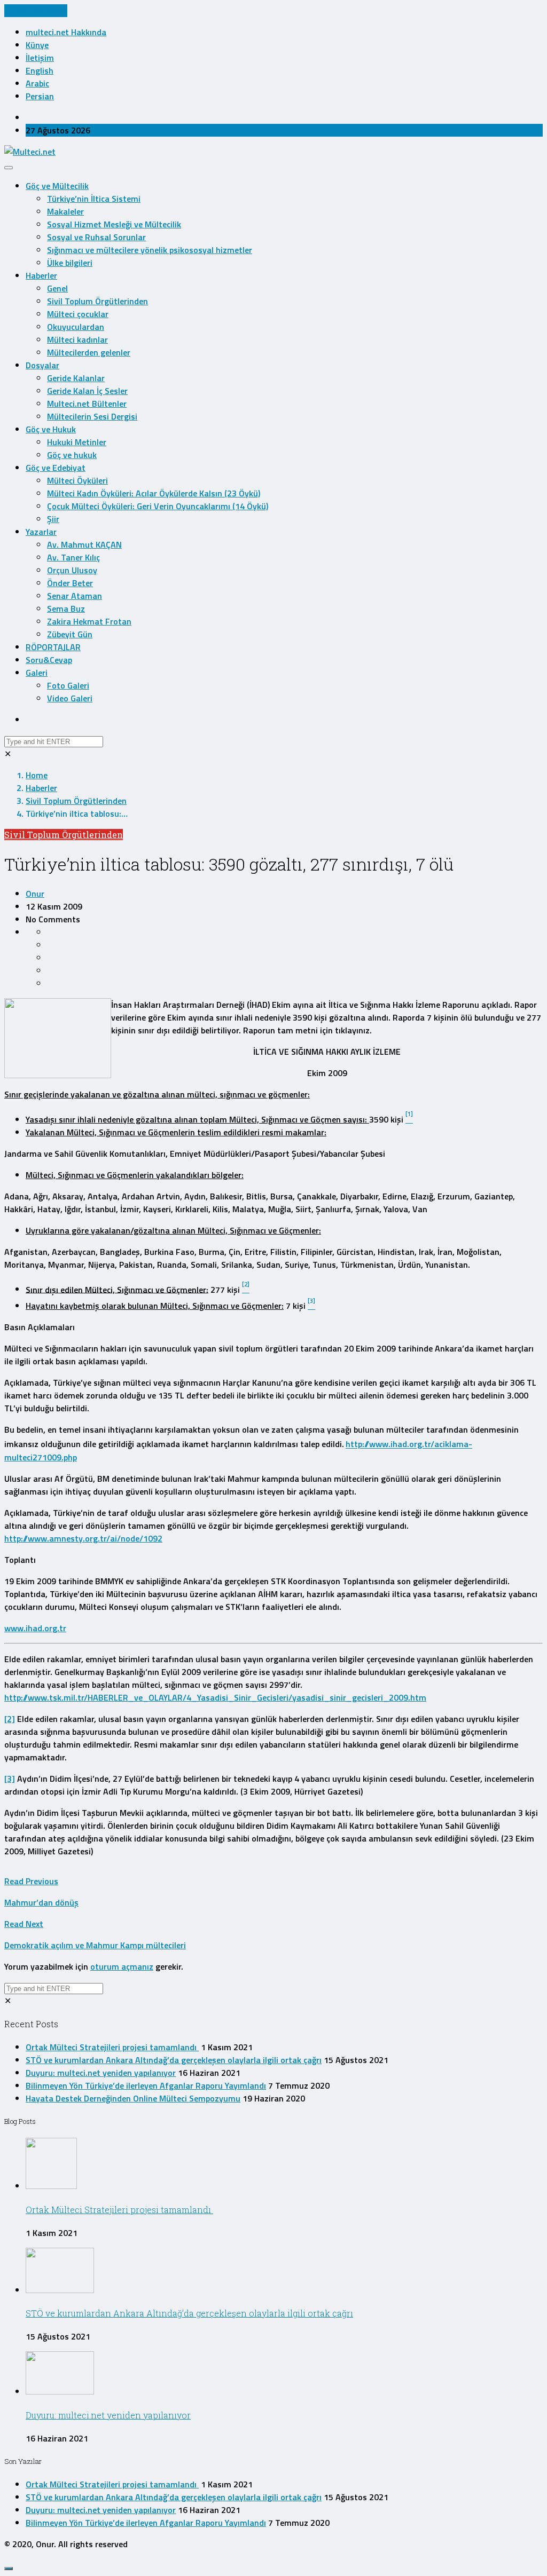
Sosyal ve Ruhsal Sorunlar (96, 237)
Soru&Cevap (49, 660)
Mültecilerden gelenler (89, 352)
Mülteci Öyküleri (77, 480)
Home (37, 775)
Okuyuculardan (76, 327)
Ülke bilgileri (70, 263)
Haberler (41, 275)
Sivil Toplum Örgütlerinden (97, 301)
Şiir (53, 519)
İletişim (40, 58)
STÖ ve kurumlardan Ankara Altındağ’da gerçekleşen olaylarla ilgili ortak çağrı (174, 2060)
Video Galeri (70, 698)
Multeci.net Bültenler (87, 404)
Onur (35, 894)
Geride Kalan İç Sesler (87, 391)
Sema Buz (66, 609)
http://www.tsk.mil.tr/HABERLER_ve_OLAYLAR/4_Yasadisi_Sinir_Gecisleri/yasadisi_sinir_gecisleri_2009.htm (215, 1697)
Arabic (37, 83)
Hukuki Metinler (77, 442)
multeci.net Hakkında (66, 32)
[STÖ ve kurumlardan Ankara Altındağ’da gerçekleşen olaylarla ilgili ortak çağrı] (60, 2290)
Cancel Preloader (36, 11)
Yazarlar (41, 532)
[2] (10, 1719)
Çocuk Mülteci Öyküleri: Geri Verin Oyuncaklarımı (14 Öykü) (158, 506)
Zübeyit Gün (70, 634)
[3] (10, 1779)
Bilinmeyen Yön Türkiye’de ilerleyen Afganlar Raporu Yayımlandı (146, 2085)
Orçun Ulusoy (72, 570)
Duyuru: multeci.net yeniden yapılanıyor (101, 2073)
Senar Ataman (75, 596)
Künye (37, 45)
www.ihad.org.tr (35, 1628)
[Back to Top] (9, 2569)
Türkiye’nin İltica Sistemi (94, 199)
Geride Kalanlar (76, 378)
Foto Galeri (68, 685)
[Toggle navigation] (9, 168)
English (40, 70)
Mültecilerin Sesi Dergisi (92, 416)
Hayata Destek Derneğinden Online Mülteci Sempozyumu (133, 2098)
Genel (57, 288)
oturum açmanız (122, 1966)
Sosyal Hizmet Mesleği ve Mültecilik (114, 224)
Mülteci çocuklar (78, 314)
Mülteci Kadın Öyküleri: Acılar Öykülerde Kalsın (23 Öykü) (154, 493)
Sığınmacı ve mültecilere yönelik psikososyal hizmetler (150, 250)
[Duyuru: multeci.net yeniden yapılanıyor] (60, 2391)
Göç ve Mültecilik (57, 186)
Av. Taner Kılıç (73, 557)
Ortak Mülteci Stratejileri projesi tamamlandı (112, 2047)
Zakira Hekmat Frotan (89, 621)
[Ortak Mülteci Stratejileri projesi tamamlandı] (51, 2186)
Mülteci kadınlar (77, 339)
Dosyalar (42, 365)
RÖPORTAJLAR (53, 647)
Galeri (37, 673)
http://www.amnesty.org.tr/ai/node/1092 (83, 1538)
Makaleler (65, 211)
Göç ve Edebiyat (56, 468)
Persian (40, 96)
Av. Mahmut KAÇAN (84, 544)
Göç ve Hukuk (51, 429)
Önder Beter (70, 583)
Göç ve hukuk (72, 455)
